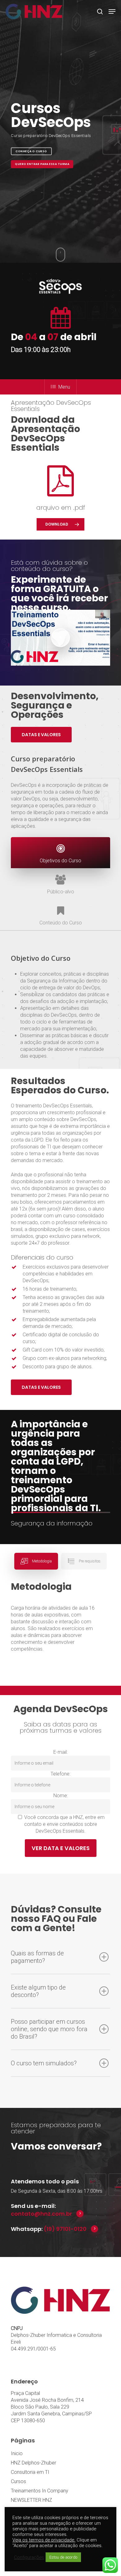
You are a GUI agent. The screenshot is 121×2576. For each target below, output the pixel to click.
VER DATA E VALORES (61, 1848)
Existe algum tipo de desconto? (38, 1991)
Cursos (18, 2481)
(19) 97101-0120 (65, 2229)
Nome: (61, 1796)
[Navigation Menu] (112, 11)
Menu (64, 387)
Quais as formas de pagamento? (37, 1957)
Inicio (17, 2453)
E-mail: (60, 1752)
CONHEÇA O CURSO (31, 151)
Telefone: (60, 1774)
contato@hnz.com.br (41, 2214)
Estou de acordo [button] (63, 2557)
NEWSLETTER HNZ (31, 2500)
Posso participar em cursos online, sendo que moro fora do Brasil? (49, 2029)
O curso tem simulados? (44, 2063)
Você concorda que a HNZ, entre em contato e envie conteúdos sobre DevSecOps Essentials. (64, 1824)
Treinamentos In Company (40, 2491)
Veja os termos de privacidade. (44, 2540)
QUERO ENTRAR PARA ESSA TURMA (42, 164)
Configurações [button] (29, 2557)
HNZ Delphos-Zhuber (34, 2463)
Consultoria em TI (30, 2472)
